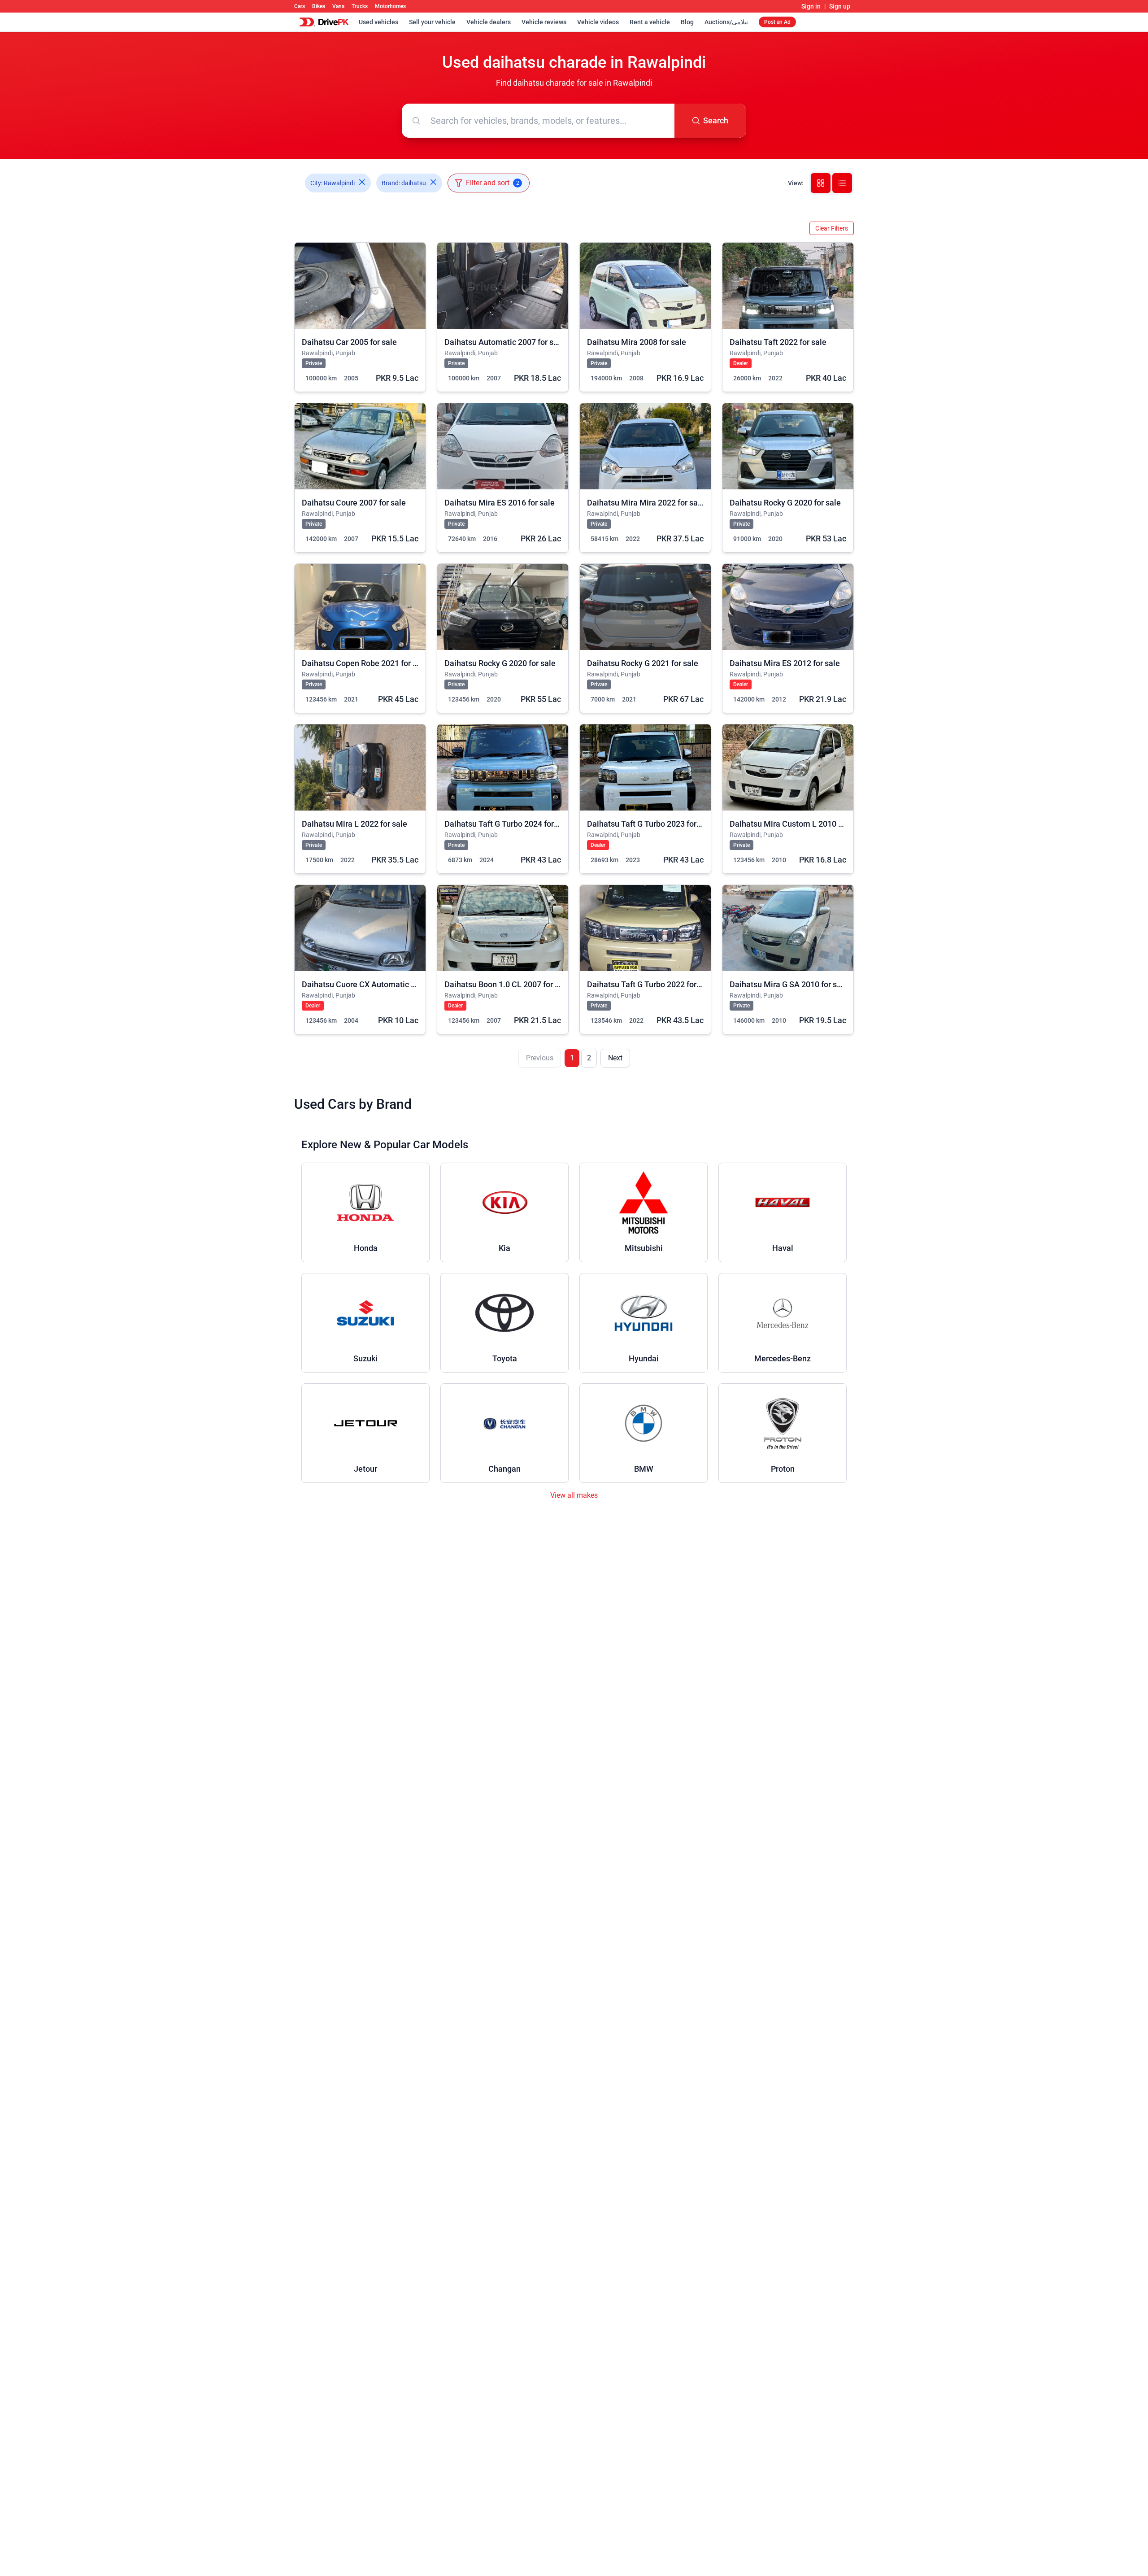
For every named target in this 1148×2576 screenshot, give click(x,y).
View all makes (574, 1495)
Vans (338, 6)
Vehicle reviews (544, 22)
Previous (540, 1058)
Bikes (319, 6)
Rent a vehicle (650, 22)
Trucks (360, 6)
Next (615, 1058)
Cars (300, 6)
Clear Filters (832, 228)
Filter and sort (493, 183)
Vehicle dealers (489, 22)
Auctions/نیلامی (726, 22)
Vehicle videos (598, 22)
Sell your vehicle (432, 22)
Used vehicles (378, 22)
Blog (687, 22)
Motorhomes (390, 6)
